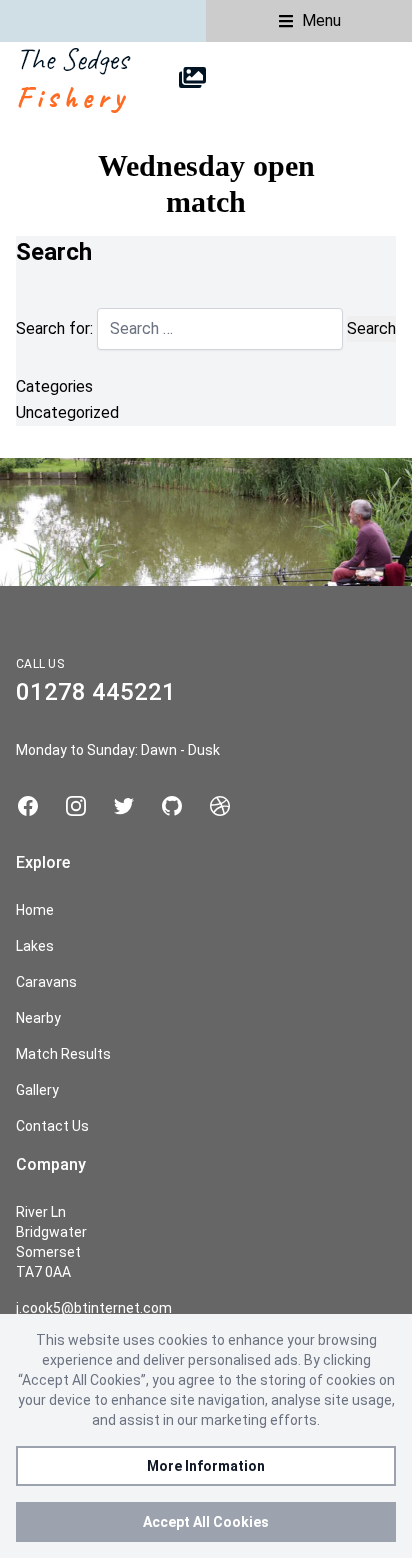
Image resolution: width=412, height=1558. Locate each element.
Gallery (37, 1090)
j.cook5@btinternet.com (94, 1308)
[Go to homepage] (63, 78)
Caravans (46, 982)
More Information (206, 1466)
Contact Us (52, 1126)
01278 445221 (96, 692)
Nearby (38, 1018)
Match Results (63, 1054)
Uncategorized (67, 412)
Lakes (35, 946)
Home (35, 910)
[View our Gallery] (192, 78)
